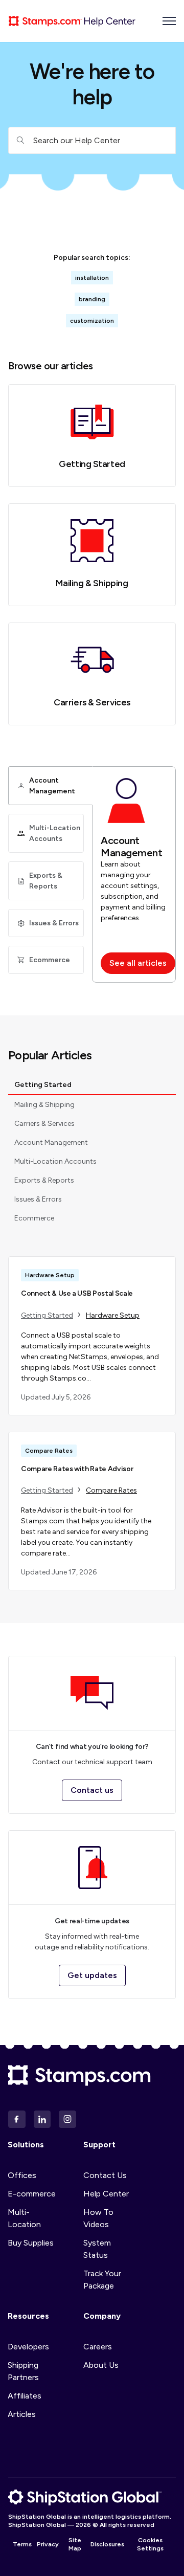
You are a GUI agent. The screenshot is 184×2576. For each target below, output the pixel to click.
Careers (98, 2347)
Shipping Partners (23, 2371)
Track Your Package (102, 2280)
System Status (97, 2249)
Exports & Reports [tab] (44, 1180)
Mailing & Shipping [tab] (44, 1105)
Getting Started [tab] (43, 1085)
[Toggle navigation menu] (169, 21)
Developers (28, 2347)
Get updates (92, 1975)
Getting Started (92, 464)
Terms (22, 2544)
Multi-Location (24, 2218)
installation (92, 278)
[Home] (72, 21)
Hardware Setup (113, 1315)
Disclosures (107, 2544)
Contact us (92, 1790)
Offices (22, 2175)
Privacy (48, 2544)
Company (102, 2316)
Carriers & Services (92, 702)
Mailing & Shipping (92, 583)
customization (92, 321)
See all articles (138, 963)
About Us (101, 2365)
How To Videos (98, 2218)
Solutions (26, 2145)
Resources (28, 2316)
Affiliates (25, 2396)
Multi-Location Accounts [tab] (55, 1161)
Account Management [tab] (51, 1142)
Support (99, 2145)
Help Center (106, 2194)
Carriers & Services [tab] (44, 1124)
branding (92, 299)
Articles (22, 2414)
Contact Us (105, 2175)
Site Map (75, 2544)
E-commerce (32, 2194)
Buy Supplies (31, 2243)
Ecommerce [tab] (34, 1218)
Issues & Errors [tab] (38, 1199)
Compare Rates (111, 1490)
